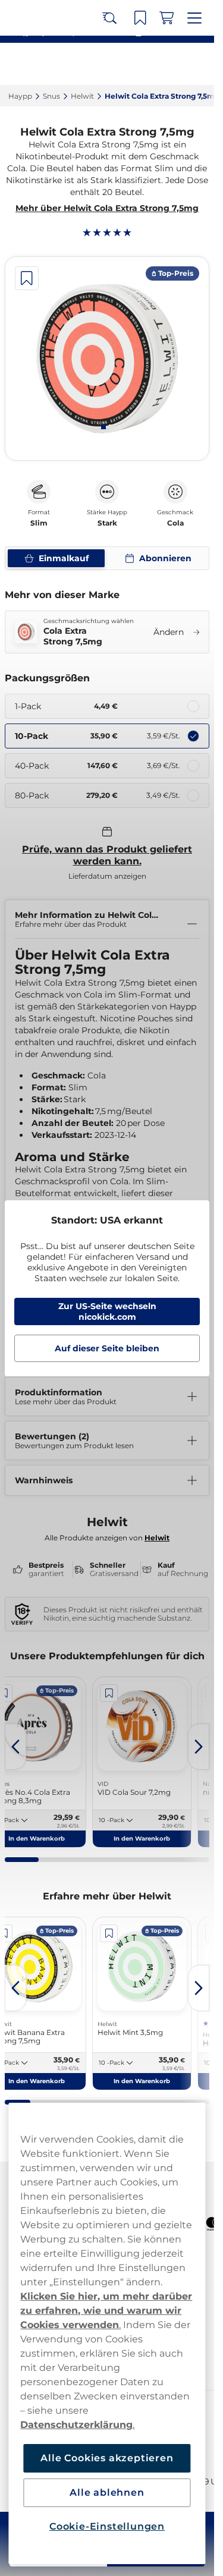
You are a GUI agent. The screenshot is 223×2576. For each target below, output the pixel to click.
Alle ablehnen (107, 2492)
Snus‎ (51, 96)
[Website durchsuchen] (118, 64)
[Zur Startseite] (52, 64)
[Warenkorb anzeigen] (170, 64)
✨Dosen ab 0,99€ (102, 12)
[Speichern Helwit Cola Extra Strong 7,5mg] (27, 278)
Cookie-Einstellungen (107, 2526)
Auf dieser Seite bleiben (107, 1348)
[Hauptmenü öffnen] (196, 64)
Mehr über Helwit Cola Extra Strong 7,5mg (107, 208)
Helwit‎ (82, 96)
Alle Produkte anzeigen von (107, 1538)
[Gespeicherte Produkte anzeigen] (144, 64)
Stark (107, 523)
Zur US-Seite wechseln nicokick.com (107, 1311)
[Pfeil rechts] (199, 1747)
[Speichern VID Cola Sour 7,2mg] (109, 1693)
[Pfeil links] (15, 1747)
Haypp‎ (20, 96)
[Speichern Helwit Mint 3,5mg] (109, 1933)
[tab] (103, 427)
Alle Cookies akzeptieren (107, 2458)
